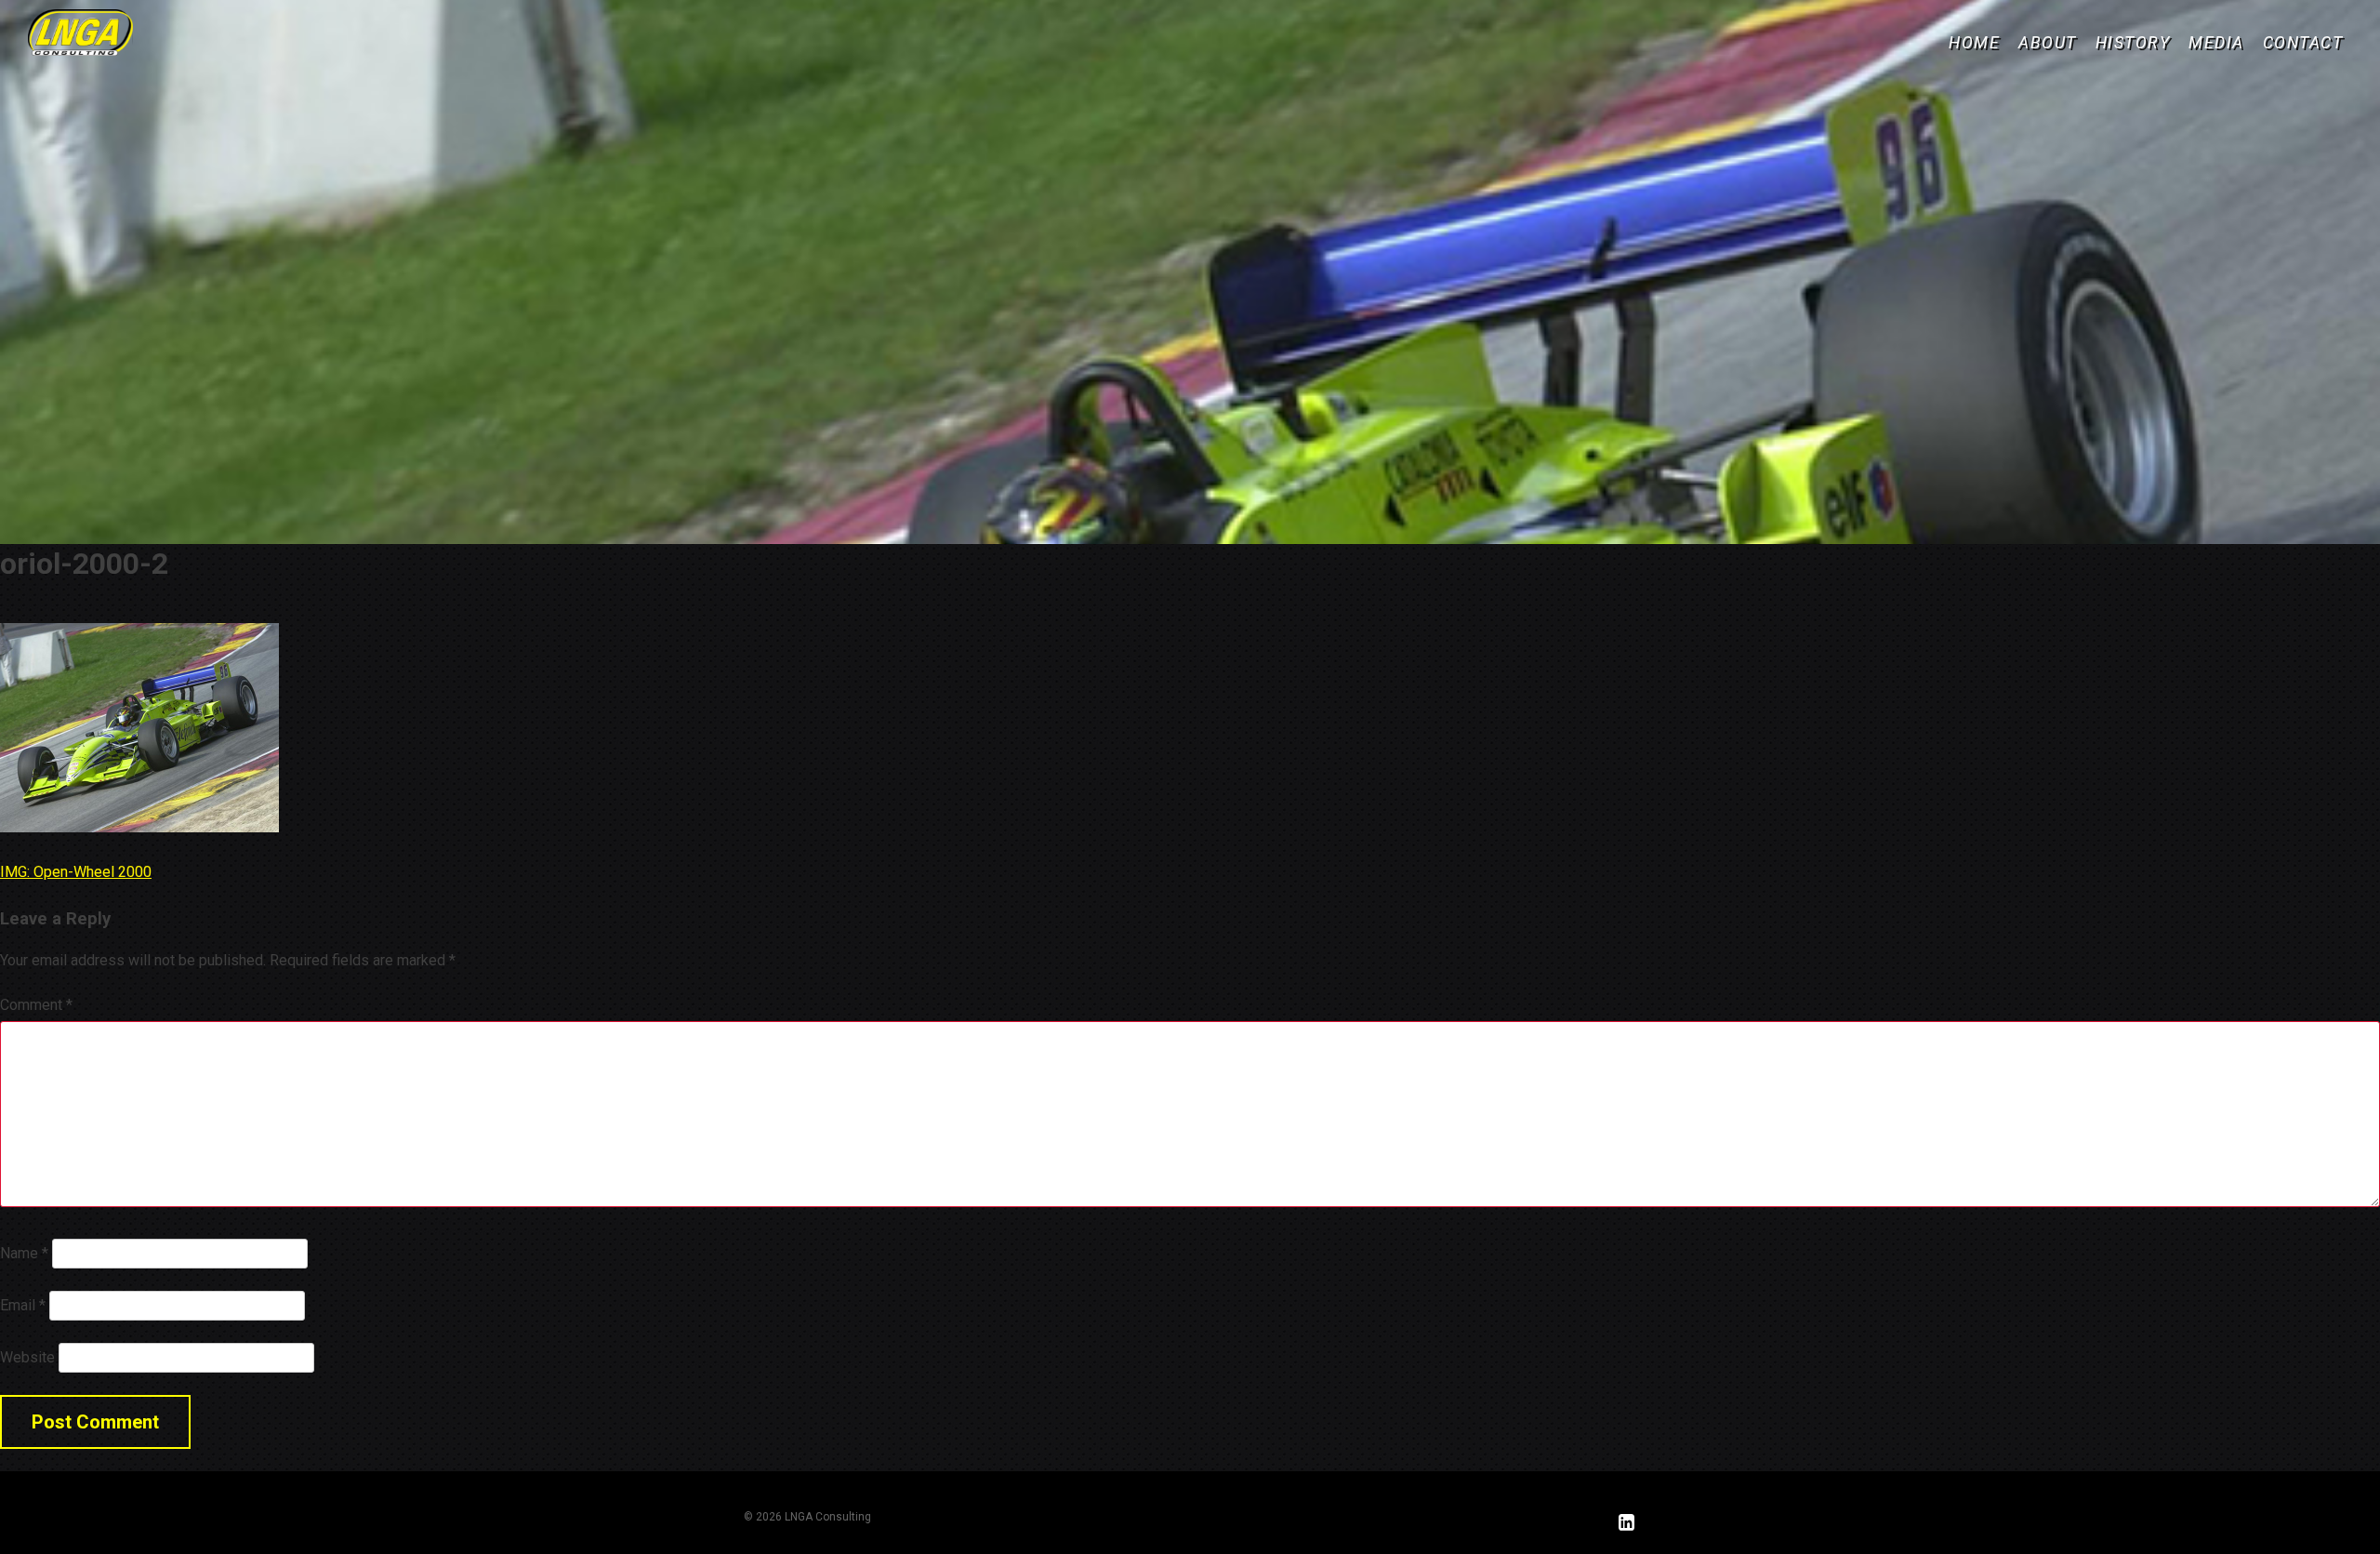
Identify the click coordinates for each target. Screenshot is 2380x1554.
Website (27, 1357)
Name (24, 1253)
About (2048, 43)
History (2133, 43)
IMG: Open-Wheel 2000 (76, 872)
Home (1974, 43)
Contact (2303, 43)
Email (23, 1305)
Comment (36, 1005)
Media (2216, 43)
